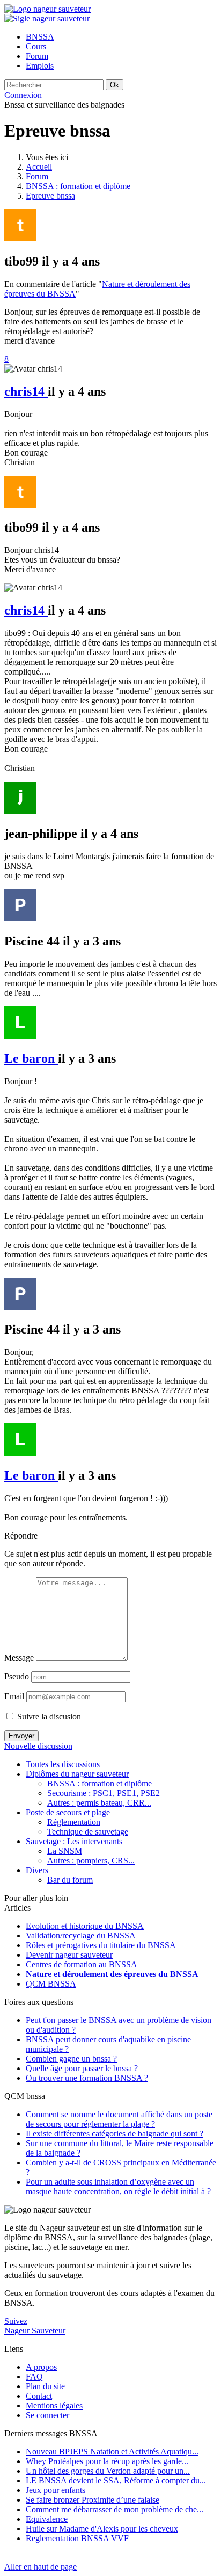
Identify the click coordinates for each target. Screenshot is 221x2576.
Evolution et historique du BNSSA (85, 1926)
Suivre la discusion (48, 1717)
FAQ (34, 2377)
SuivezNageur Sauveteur (35, 2326)
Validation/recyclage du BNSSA (81, 1935)
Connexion (23, 95)
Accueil (39, 167)
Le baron (31, 1058)
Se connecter (47, 2415)
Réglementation (74, 1822)
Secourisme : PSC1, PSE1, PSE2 (104, 1793)
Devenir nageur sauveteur (69, 1955)
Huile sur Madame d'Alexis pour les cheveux (102, 2529)
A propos (41, 2367)
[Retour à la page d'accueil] (47, 9)
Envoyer (21, 1736)
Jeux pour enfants (56, 2490)
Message (19, 1658)
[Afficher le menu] (47, 18)
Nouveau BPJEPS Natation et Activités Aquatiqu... (112, 2452)
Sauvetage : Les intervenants (74, 1841)
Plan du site (45, 2386)
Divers (37, 1870)
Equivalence (47, 2519)
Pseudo (17, 1676)
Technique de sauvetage (88, 1832)
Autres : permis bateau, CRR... (99, 1803)
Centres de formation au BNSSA (82, 1964)
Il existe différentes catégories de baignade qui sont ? (115, 2134)
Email (14, 1696)
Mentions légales (54, 2405)
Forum (37, 176)
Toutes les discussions (63, 1764)
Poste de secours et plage (68, 1812)
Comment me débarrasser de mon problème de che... (115, 2509)
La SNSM (65, 1851)
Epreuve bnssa (50, 196)
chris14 (26, 391)
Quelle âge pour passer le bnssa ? (82, 2068)
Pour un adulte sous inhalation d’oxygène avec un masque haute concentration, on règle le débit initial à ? (118, 2187)
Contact (39, 2396)
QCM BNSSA (51, 1984)
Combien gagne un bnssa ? (71, 2059)
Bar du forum (70, 1880)
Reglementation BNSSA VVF (77, 2538)
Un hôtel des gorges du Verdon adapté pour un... (108, 2471)
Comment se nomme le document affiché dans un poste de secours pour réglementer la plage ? (119, 2119)
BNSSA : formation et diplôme (78, 186)
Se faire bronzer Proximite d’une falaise (93, 2500)
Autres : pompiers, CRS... (91, 1861)
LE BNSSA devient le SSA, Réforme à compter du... (116, 2480)
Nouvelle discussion (38, 1746)
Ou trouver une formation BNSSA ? (87, 2078)
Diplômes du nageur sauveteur (77, 1774)
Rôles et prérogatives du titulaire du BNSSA (101, 1945)
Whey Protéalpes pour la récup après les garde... (107, 2461)
